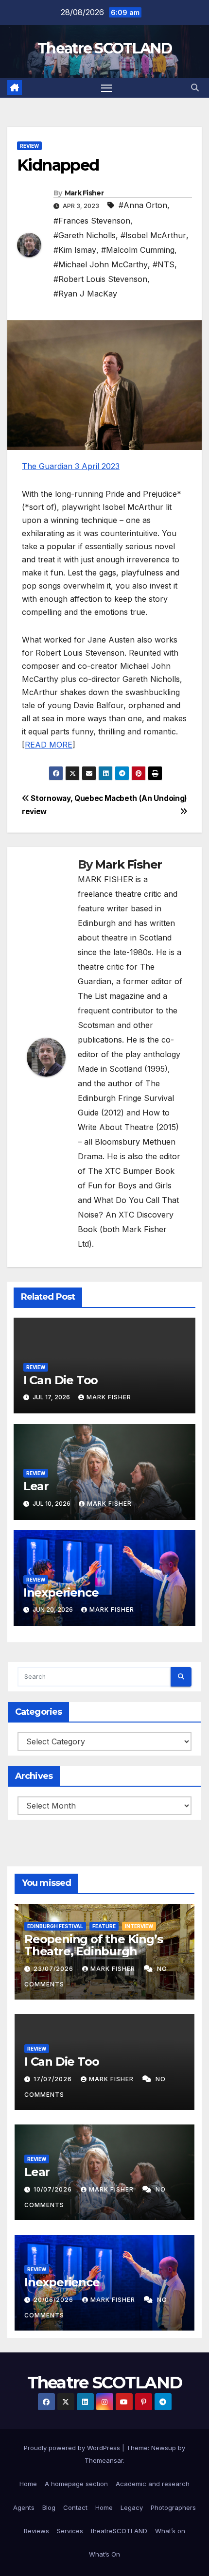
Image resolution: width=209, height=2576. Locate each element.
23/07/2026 (54, 1969)
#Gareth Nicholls (85, 235)
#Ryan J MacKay (85, 294)
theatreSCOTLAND (119, 2531)
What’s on (170, 2531)
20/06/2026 (54, 2300)
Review (29, 146)
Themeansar (104, 2460)
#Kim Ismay (75, 250)
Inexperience (61, 1593)
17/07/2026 (54, 2079)
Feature (104, 1926)
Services (70, 2531)
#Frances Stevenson (92, 221)
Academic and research (153, 2484)
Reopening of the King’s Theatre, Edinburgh (93, 1945)
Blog (49, 2507)
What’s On (104, 2554)
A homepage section (76, 2484)
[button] (195, 87)
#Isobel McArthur (153, 235)
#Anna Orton (143, 205)
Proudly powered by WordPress (73, 2448)
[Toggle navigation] (106, 88)
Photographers (173, 2507)
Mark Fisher (84, 193)
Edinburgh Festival (55, 1926)
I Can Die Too (61, 1380)
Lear (36, 1486)
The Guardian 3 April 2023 (71, 466)
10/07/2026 (54, 2189)
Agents (24, 2507)
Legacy (132, 2507)
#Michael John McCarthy (101, 264)
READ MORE (49, 745)
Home (28, 2484)
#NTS (164, 264)
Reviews (36, 2531)
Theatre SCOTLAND (104, 48)
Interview (139, 1926)
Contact (75, 2507)
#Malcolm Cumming (138, 250)
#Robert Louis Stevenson (100, 279)
